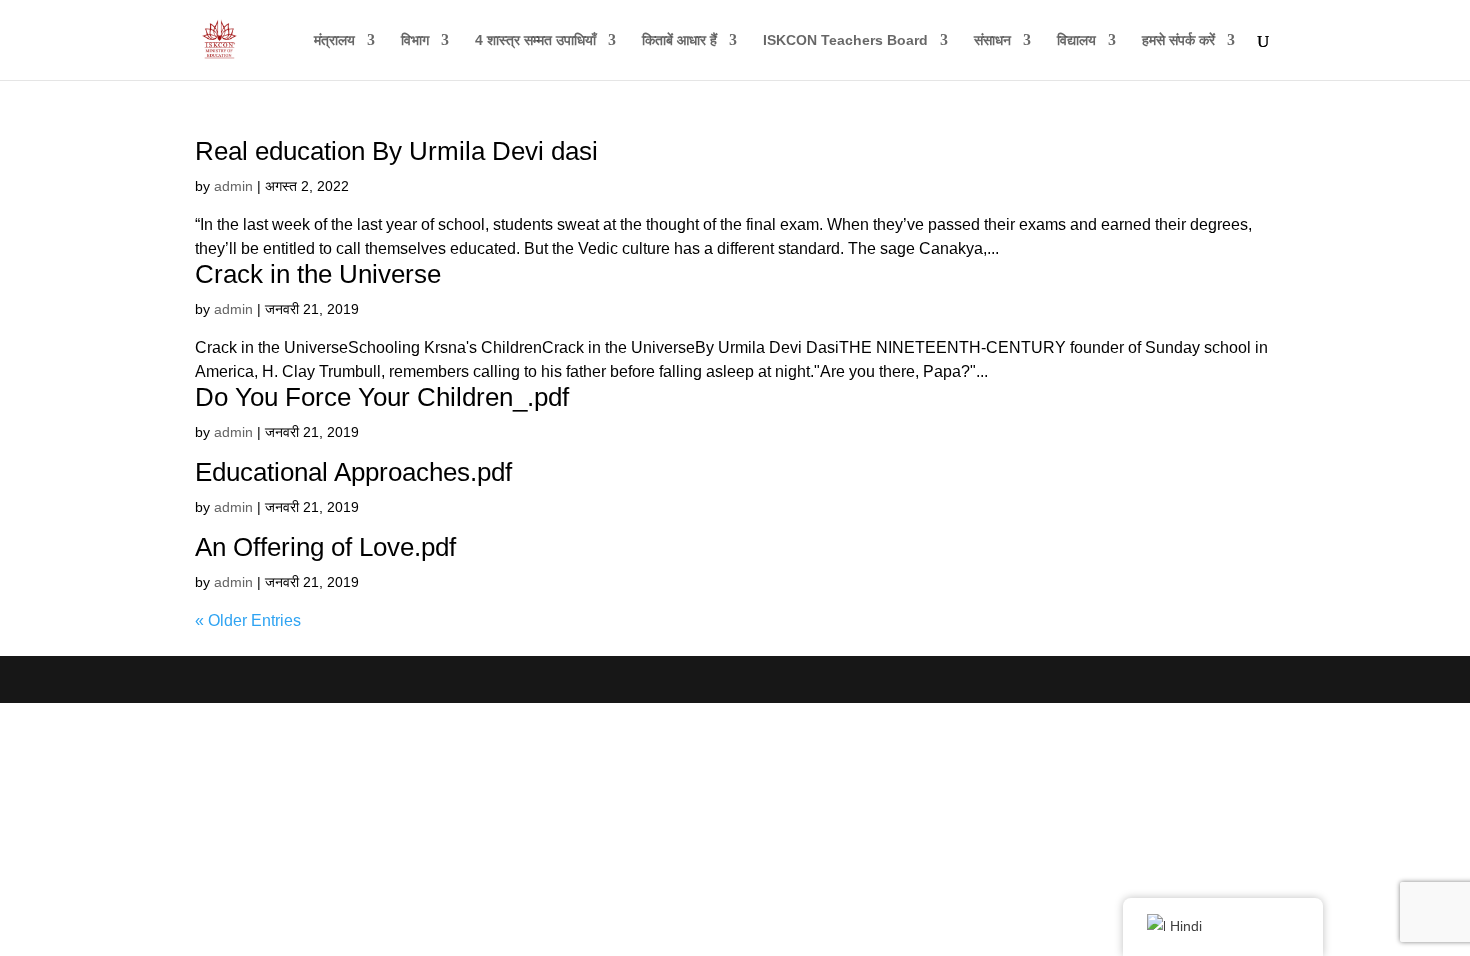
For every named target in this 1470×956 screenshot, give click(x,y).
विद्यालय (1076, 40)
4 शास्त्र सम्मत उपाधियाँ (535, 40)
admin (233, 186)
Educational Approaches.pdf (353, 472)
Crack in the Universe (318, 274)
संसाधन (992, 40)
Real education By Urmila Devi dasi (396, 151)
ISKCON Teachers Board (845, 40)
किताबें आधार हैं (679, 40)
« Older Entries (248, 620)
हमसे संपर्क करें (1178, 40)
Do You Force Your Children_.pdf (382, 397)
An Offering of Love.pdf (325, 547)
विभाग (415, 40)
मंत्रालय (334, 40)
